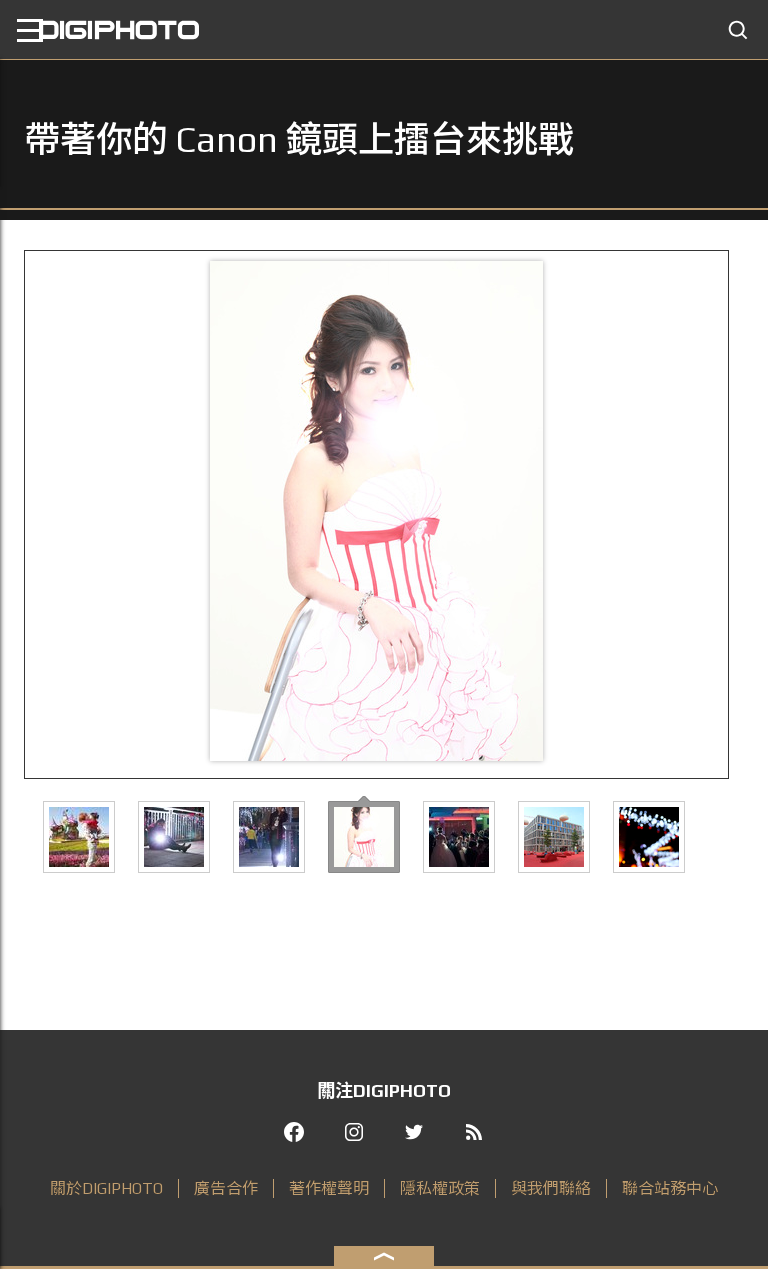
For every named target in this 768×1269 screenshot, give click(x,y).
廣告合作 (226, 1188)
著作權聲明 (329, 1188)
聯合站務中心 (670, 1188)
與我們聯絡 (551, 1188)
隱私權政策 (440, 1188)
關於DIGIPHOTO (106, 1188)
